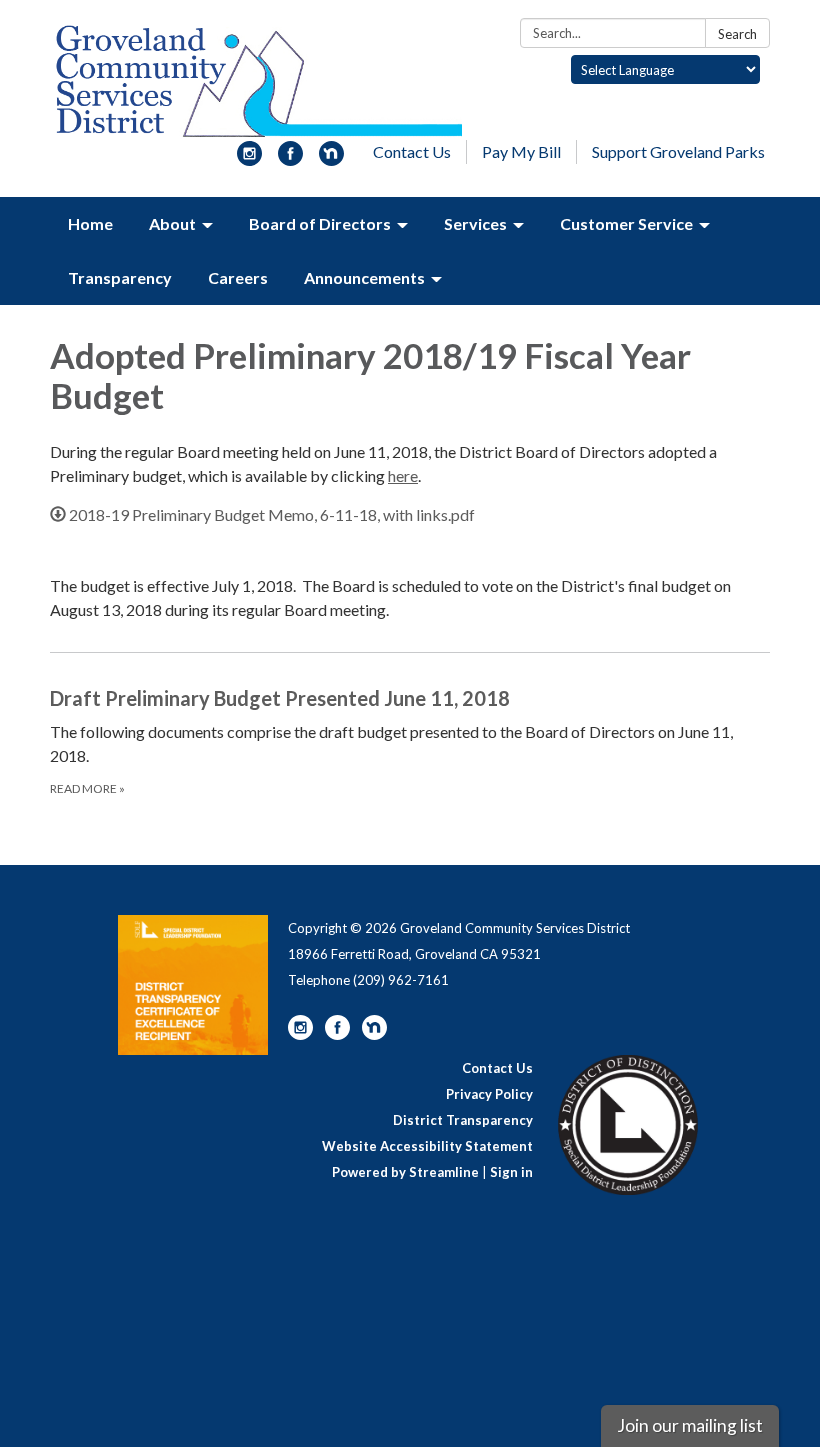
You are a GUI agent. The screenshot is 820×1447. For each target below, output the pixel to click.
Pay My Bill (521, 151)
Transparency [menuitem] (120, 277)
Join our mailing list (690, 1425)
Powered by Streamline (405, 1172)
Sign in (511, 1172)
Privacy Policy (489, 1094)
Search (737, 34)
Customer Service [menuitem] (626, 223)
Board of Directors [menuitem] (320, 223)
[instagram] (249, 159)
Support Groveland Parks (678, 151)
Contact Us (412, 151)
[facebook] (290, 159)
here (403, 475)
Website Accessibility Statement (427, 1146)
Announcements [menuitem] (364, 277)
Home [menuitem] (90, 223)
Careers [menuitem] (238, 277)
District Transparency (463, 1120)
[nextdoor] (331, 159)
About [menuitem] (172, 223)
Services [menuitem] (475, 223)
